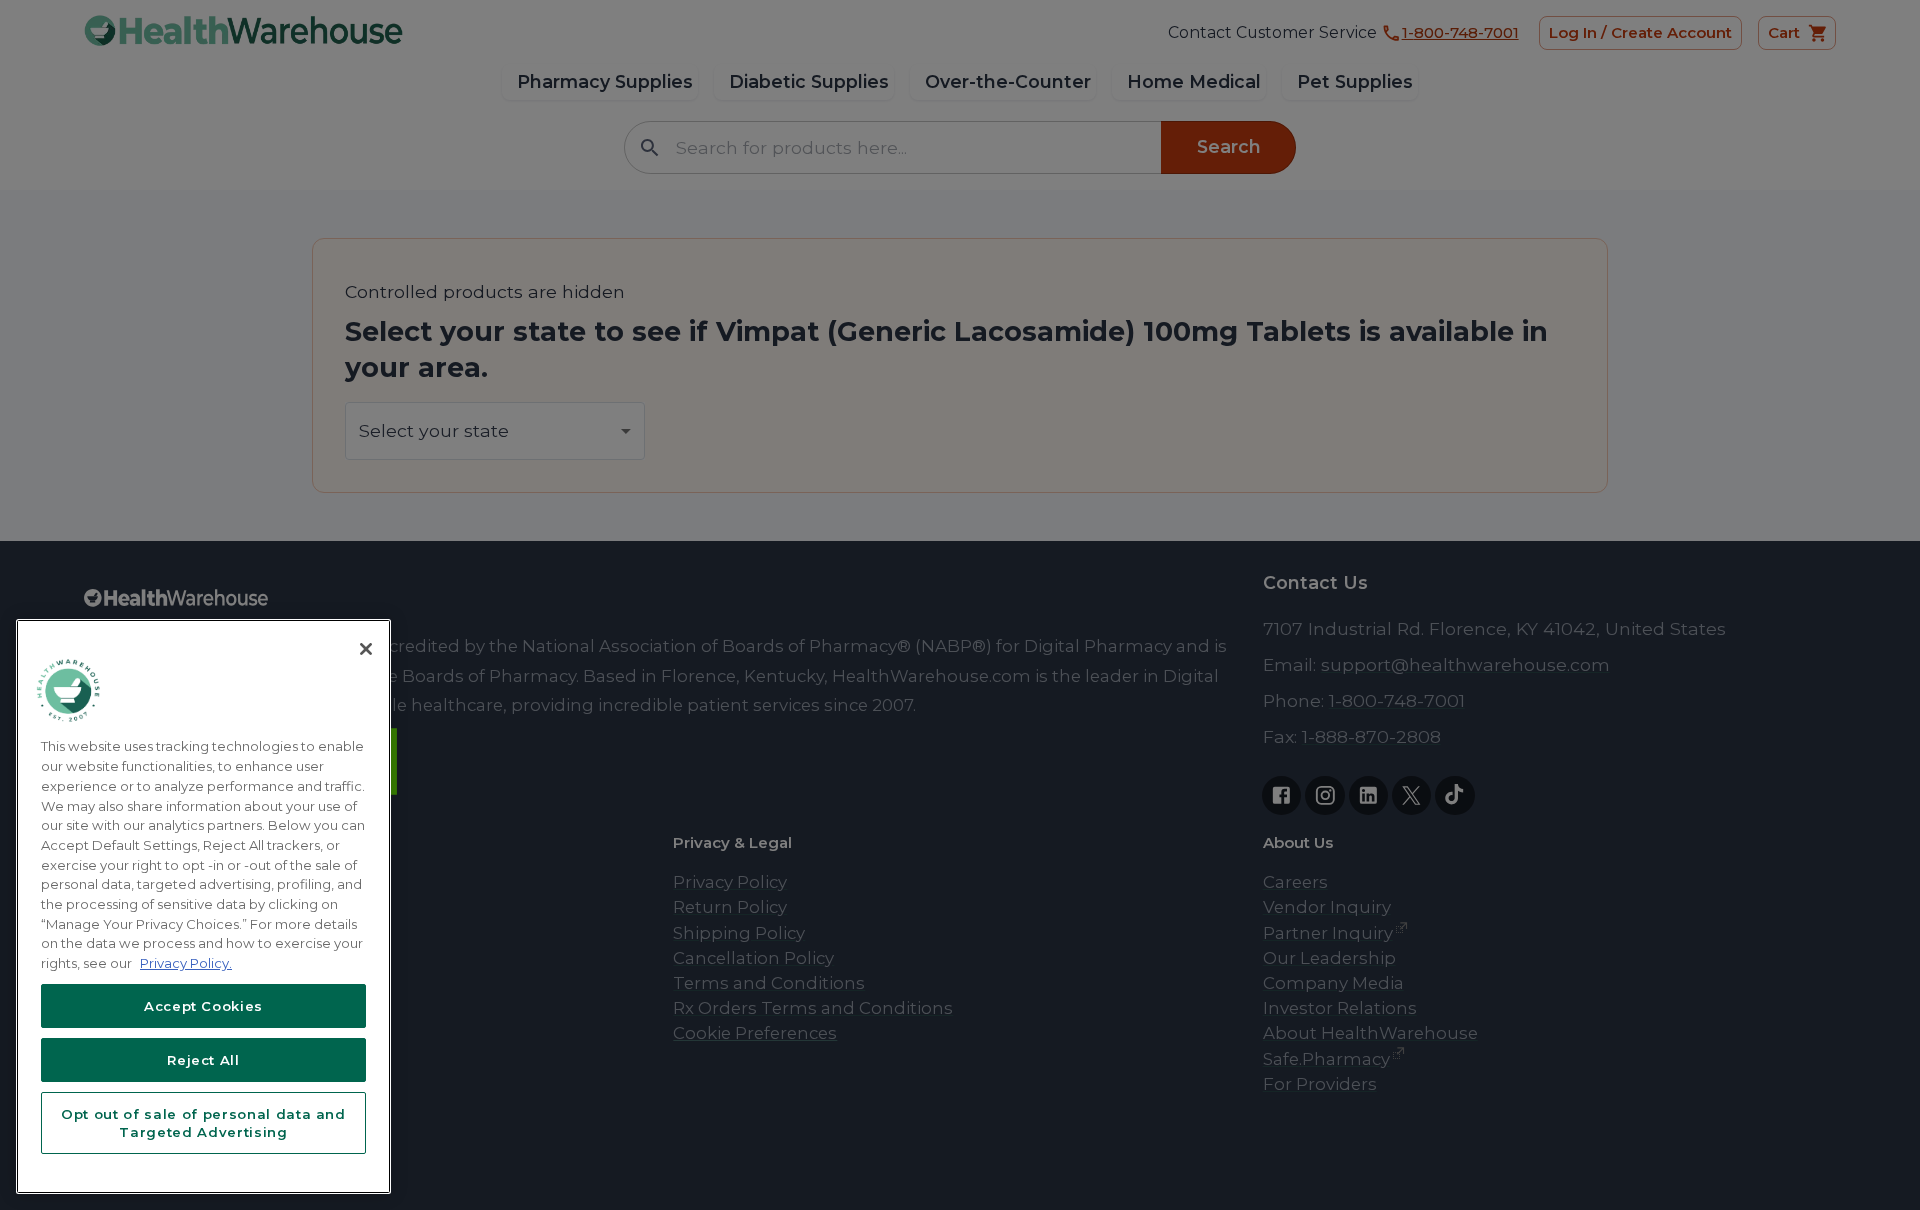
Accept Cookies (203, 1006)
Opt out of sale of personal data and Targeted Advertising (203, 1123)
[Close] (366, 649)
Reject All (203, 1060)
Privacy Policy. (186, 963)
